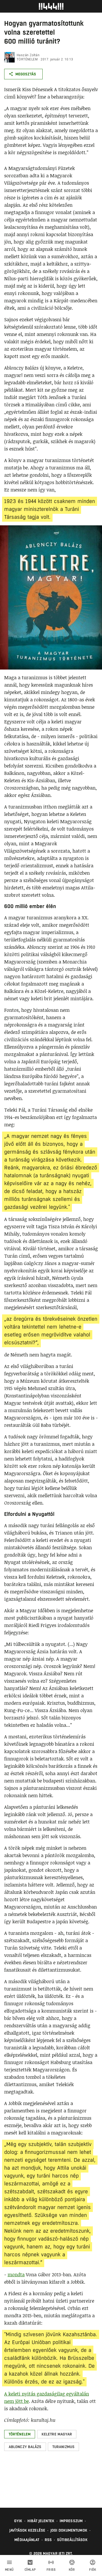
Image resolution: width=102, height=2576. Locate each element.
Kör (72, 2570)
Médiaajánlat (27, 2540)
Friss (51, 2570)
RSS (48, 2540)
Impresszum (71, 2521)
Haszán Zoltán (28, 55)
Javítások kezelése (27, 2530)
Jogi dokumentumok (69, 2530)
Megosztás (26, 74)
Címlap (30, 2570)
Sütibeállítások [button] (72, 2540)
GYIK (18, 2521)
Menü (9, 2570)
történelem (27, 59)
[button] (20, 2434)
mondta (16, 2274)
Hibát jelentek (41, 2521)
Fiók (93, 2570)
